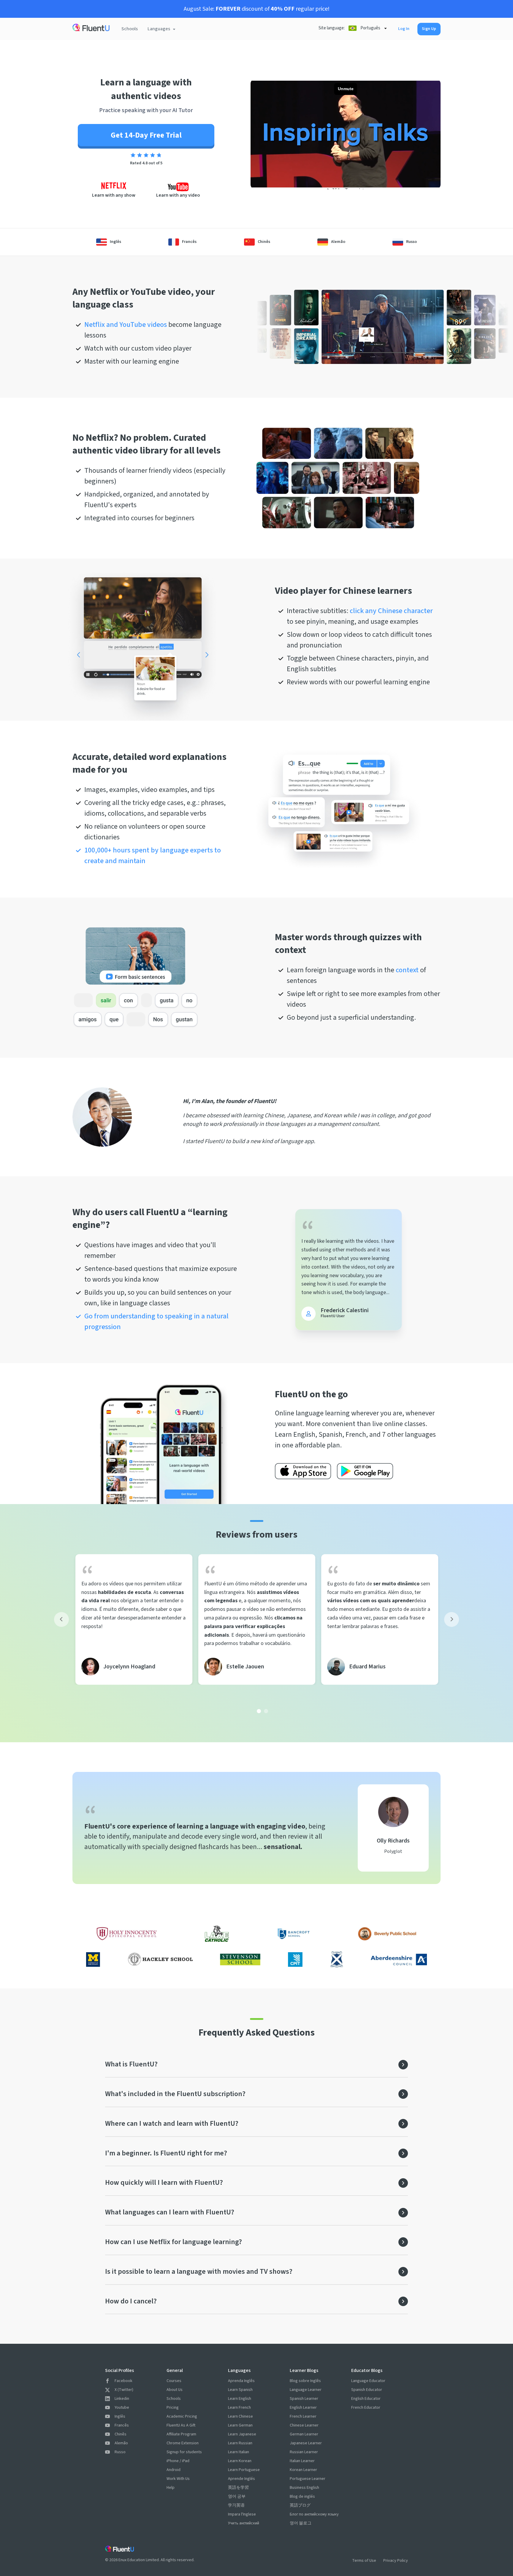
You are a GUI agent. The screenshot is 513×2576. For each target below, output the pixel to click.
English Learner (303, 2408)
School (257, 23)
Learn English (240, 2399)
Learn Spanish (240, 2390)
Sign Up (429, 29)
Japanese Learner (306, 2443)
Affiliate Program (181, 2434)
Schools (130, 29)
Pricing (173, 2408)
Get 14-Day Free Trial (146, 135)
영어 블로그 (301, 2523)
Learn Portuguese (244, 2470)
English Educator (366, 2399)
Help (171, 2488)
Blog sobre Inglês (305, 2381)
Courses (174, 2381)
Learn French (239, 2408)
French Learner (303, 2416)
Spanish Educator (367, 2390)
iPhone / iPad (178, 2461)
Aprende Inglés (242, 2479)
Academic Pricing (182, 2416)
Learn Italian (239, 2452)
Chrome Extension (183, 2443)
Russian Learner (304, 2452)
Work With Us (178, 2479)
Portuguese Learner (308, 2479)
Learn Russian (240, 2443)
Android (174, 2470)
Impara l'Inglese (242, 2514)
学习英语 (236, 2505)
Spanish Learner (304, 2399)
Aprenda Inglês (241, 2381)
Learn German (240, 2425)
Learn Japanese (242, 2434)
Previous (61, 1619)
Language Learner (306, 2390)
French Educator (366, 2408)
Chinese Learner (304, 2425)
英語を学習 (238, 2488)
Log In (404, 29)
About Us (175, 2390)
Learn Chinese (240, 2416)
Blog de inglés (302, 2497)
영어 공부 (237, 2497)
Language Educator (368, 2381)
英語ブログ (300, 2505)
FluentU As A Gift (181, 2425)
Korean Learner (303, 2470)
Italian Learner (302, 2461)
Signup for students (184, 2452)
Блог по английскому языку (314, 2514)
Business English (304, 2488)
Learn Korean (240, 2461)
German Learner (304, 2434)
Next (452, 1619)
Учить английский (244, 2523)
